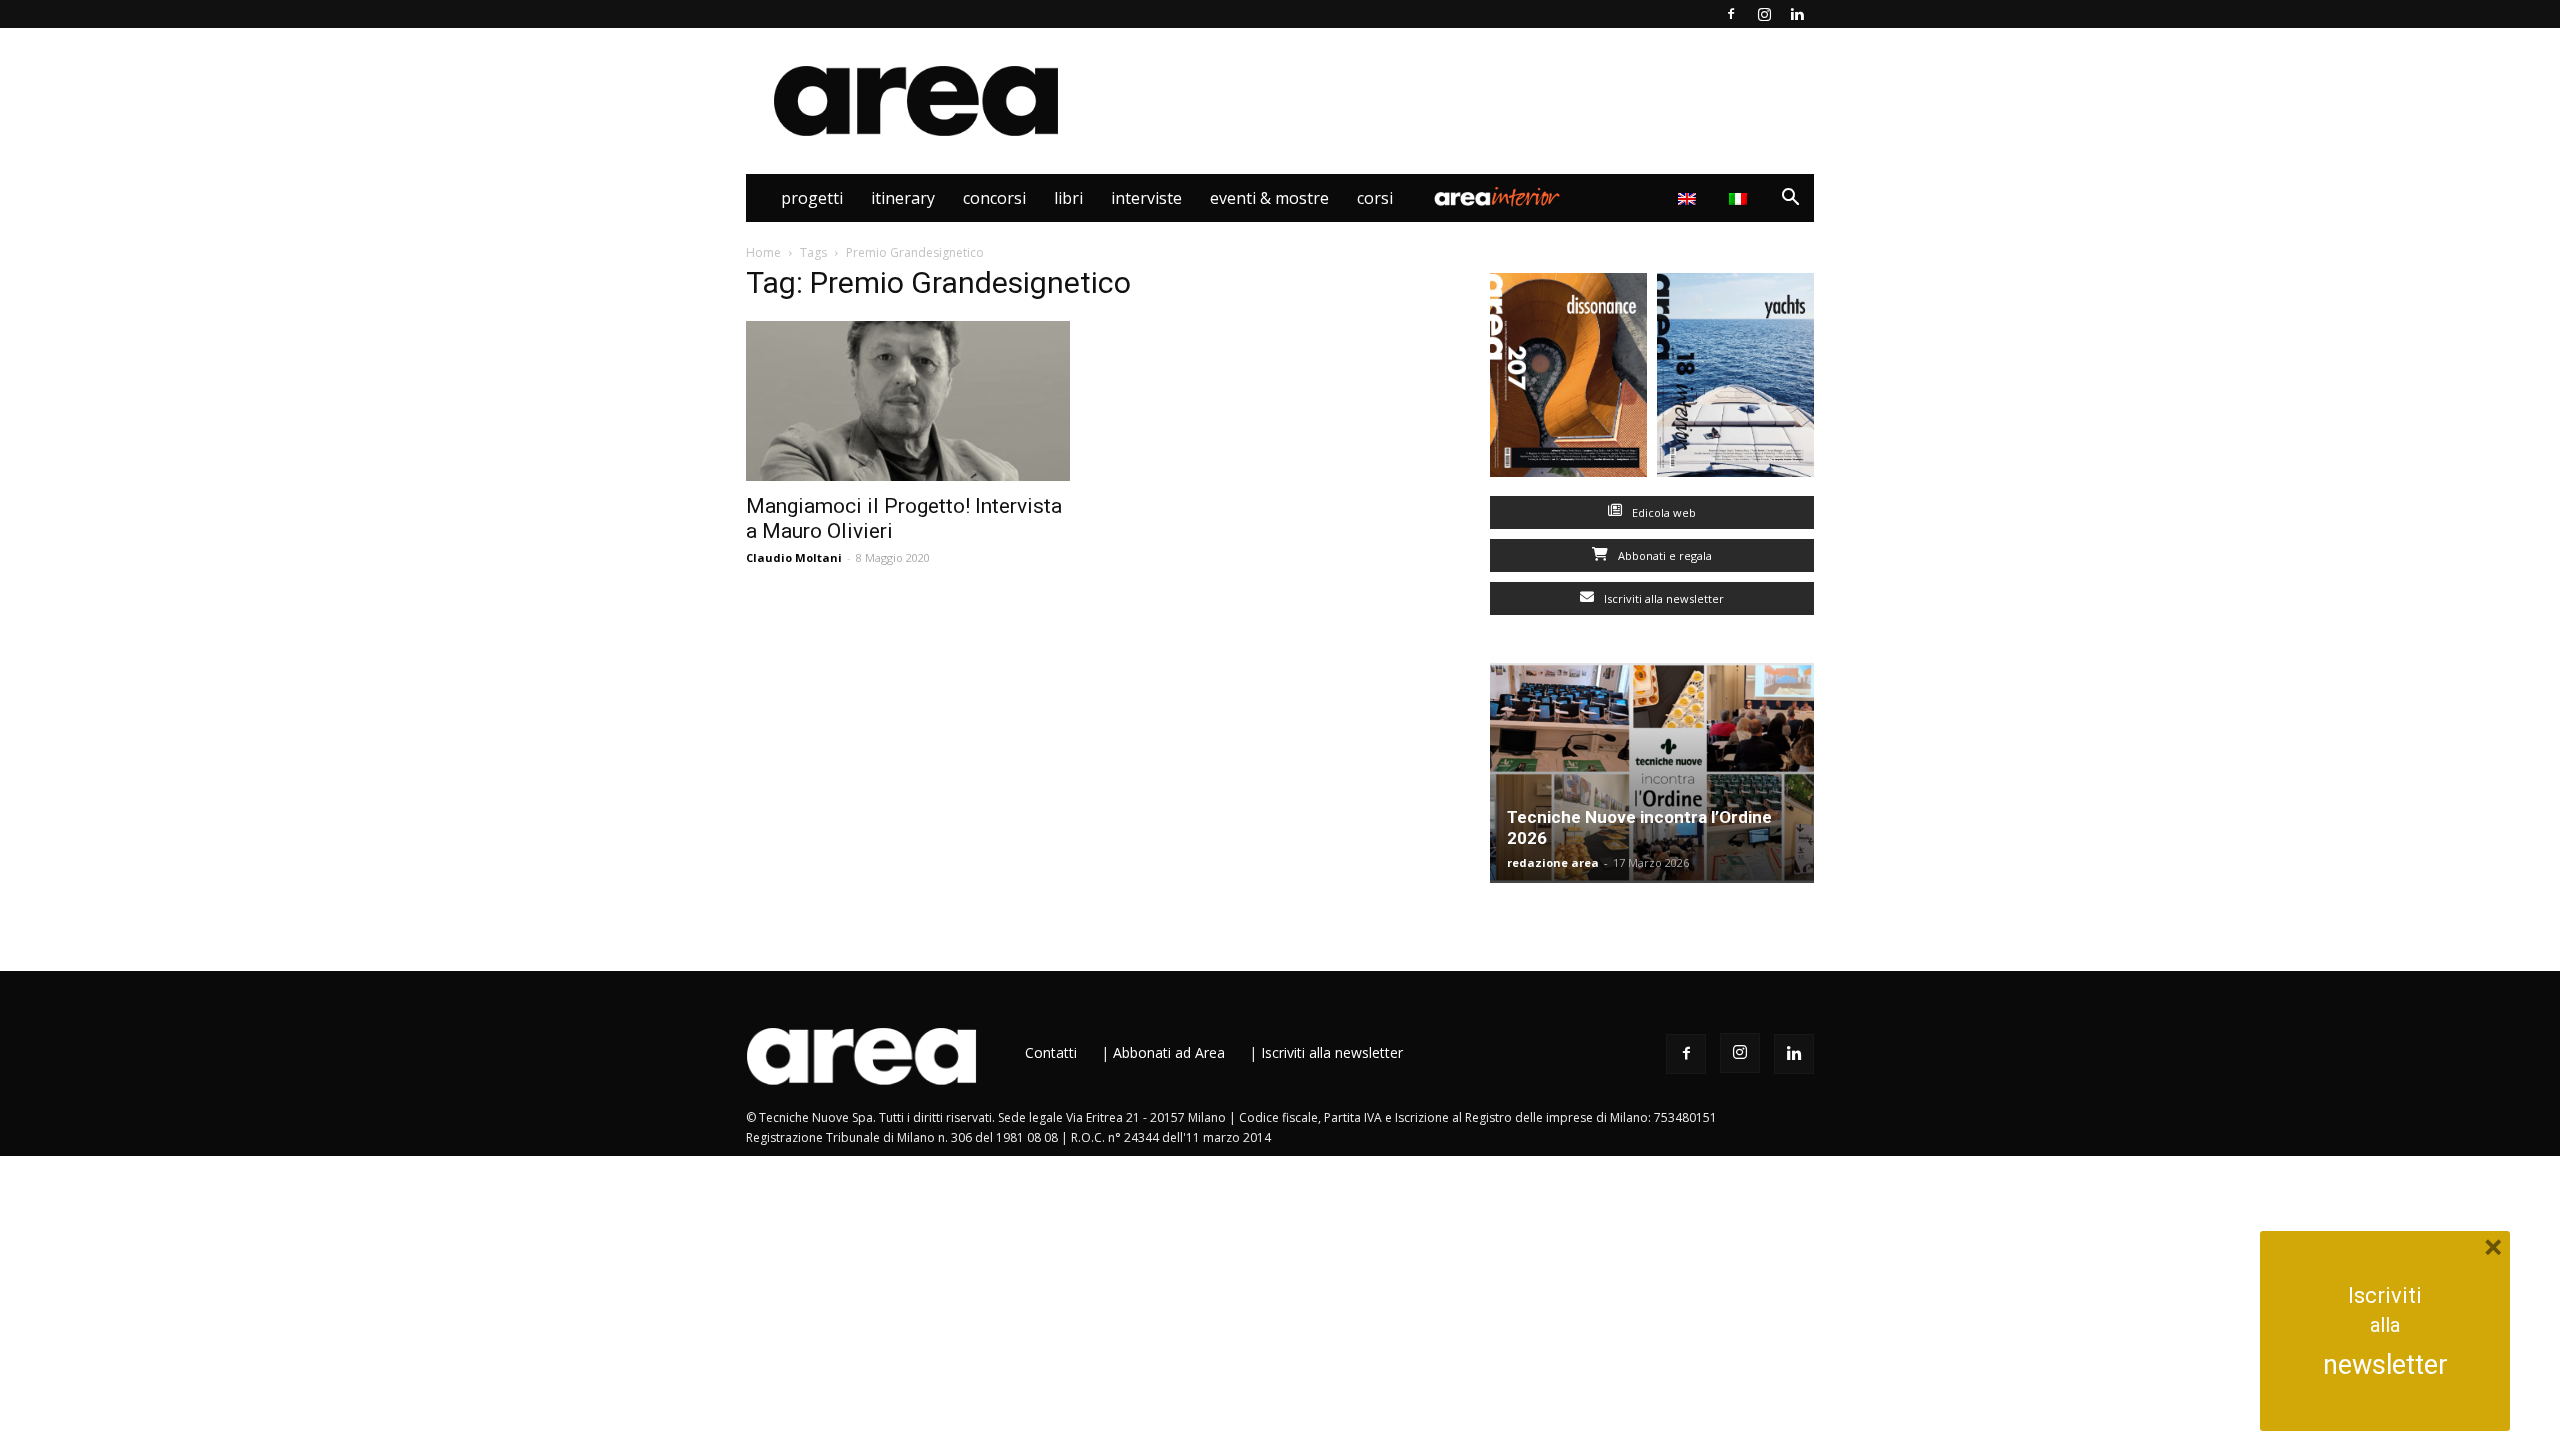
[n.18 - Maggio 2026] (1735, 379)
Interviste (1146, 198)
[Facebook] (1731, 14)
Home (763, 252)
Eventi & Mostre (1269, 198)
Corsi (1375, 198)
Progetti (812, 198)
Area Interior (1497, 198)
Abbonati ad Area (1169, 1052)
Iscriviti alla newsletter (1662, 598)
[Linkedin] (1797, 14)
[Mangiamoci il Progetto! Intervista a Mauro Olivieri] (908, 401)
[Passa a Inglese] (1689, 198)
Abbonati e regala (1663, 555)
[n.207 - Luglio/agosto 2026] (1568, 379)
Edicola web (1662, 512)
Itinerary (903, 198)
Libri (1068, 198)
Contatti (1051, 1052)
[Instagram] (1764, 14)
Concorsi (994, 198)
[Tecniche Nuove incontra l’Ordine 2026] (1652, 773)
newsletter (2385, 1365)
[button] (1790, 199)
